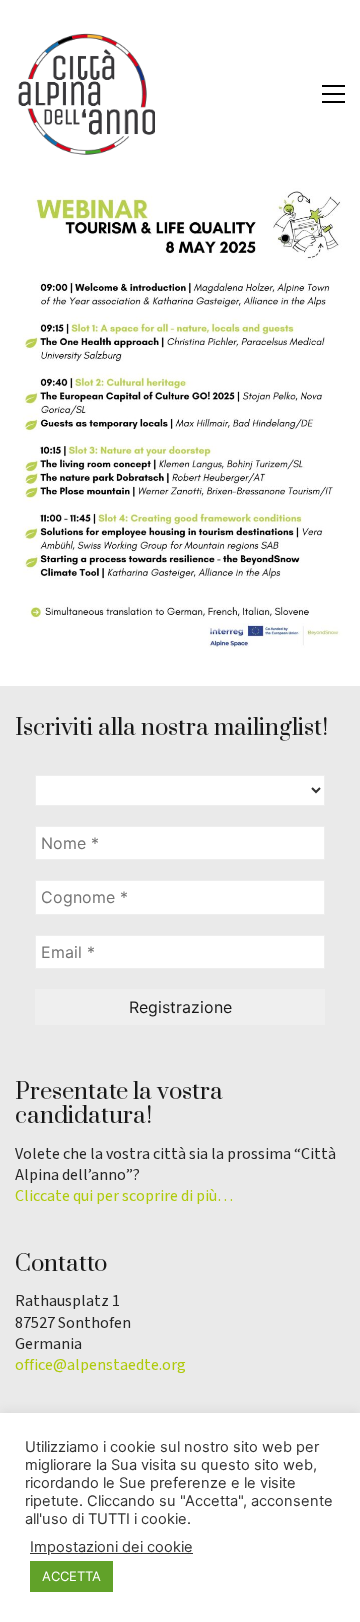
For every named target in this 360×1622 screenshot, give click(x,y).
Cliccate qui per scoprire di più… (124, 1196)
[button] (333, 94)
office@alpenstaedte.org (100, 1365)
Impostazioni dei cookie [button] (111, 1547)
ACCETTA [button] (71, 1576)
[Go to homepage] (85, 94)
